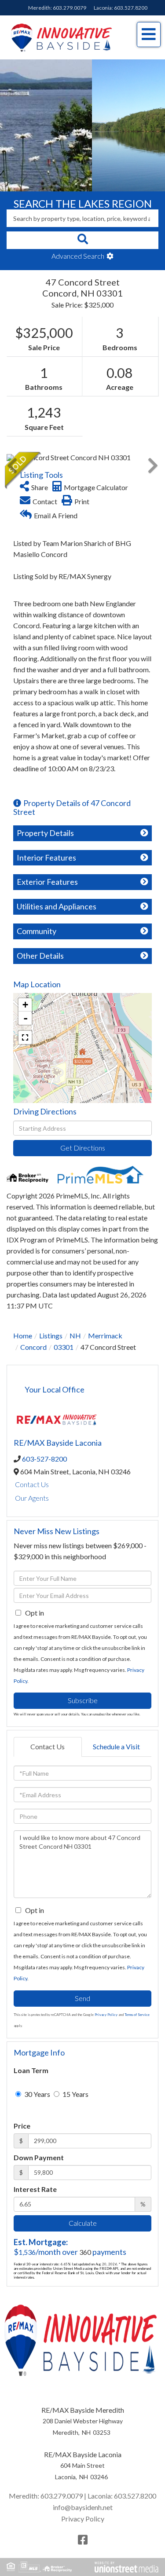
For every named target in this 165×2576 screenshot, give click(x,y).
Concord (33, 1347)
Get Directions (83, 1148)
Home (23, 1336)
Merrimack (105, 1336)
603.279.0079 (70, 8)
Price (22, 2126)
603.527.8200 (131, 8)
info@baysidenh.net (83, 2507)
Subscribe (83, 1700)
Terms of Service (137, 2015)
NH (75, 1336)
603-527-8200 (44, 1459)
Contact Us (32, 1484)
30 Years (37, 2094)
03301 (64, 1347)
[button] (82, 240)
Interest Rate (35, 2189)
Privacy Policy (106, 2015)
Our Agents (32, 1498)
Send (82, 1998)
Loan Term (31, 2070)
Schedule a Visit (116, 1746)
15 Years (75, 2094)
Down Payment (39, 2157)
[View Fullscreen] (25, 1037)
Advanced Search (78, 256)
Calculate (83, 2223)
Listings (51, 1336)
